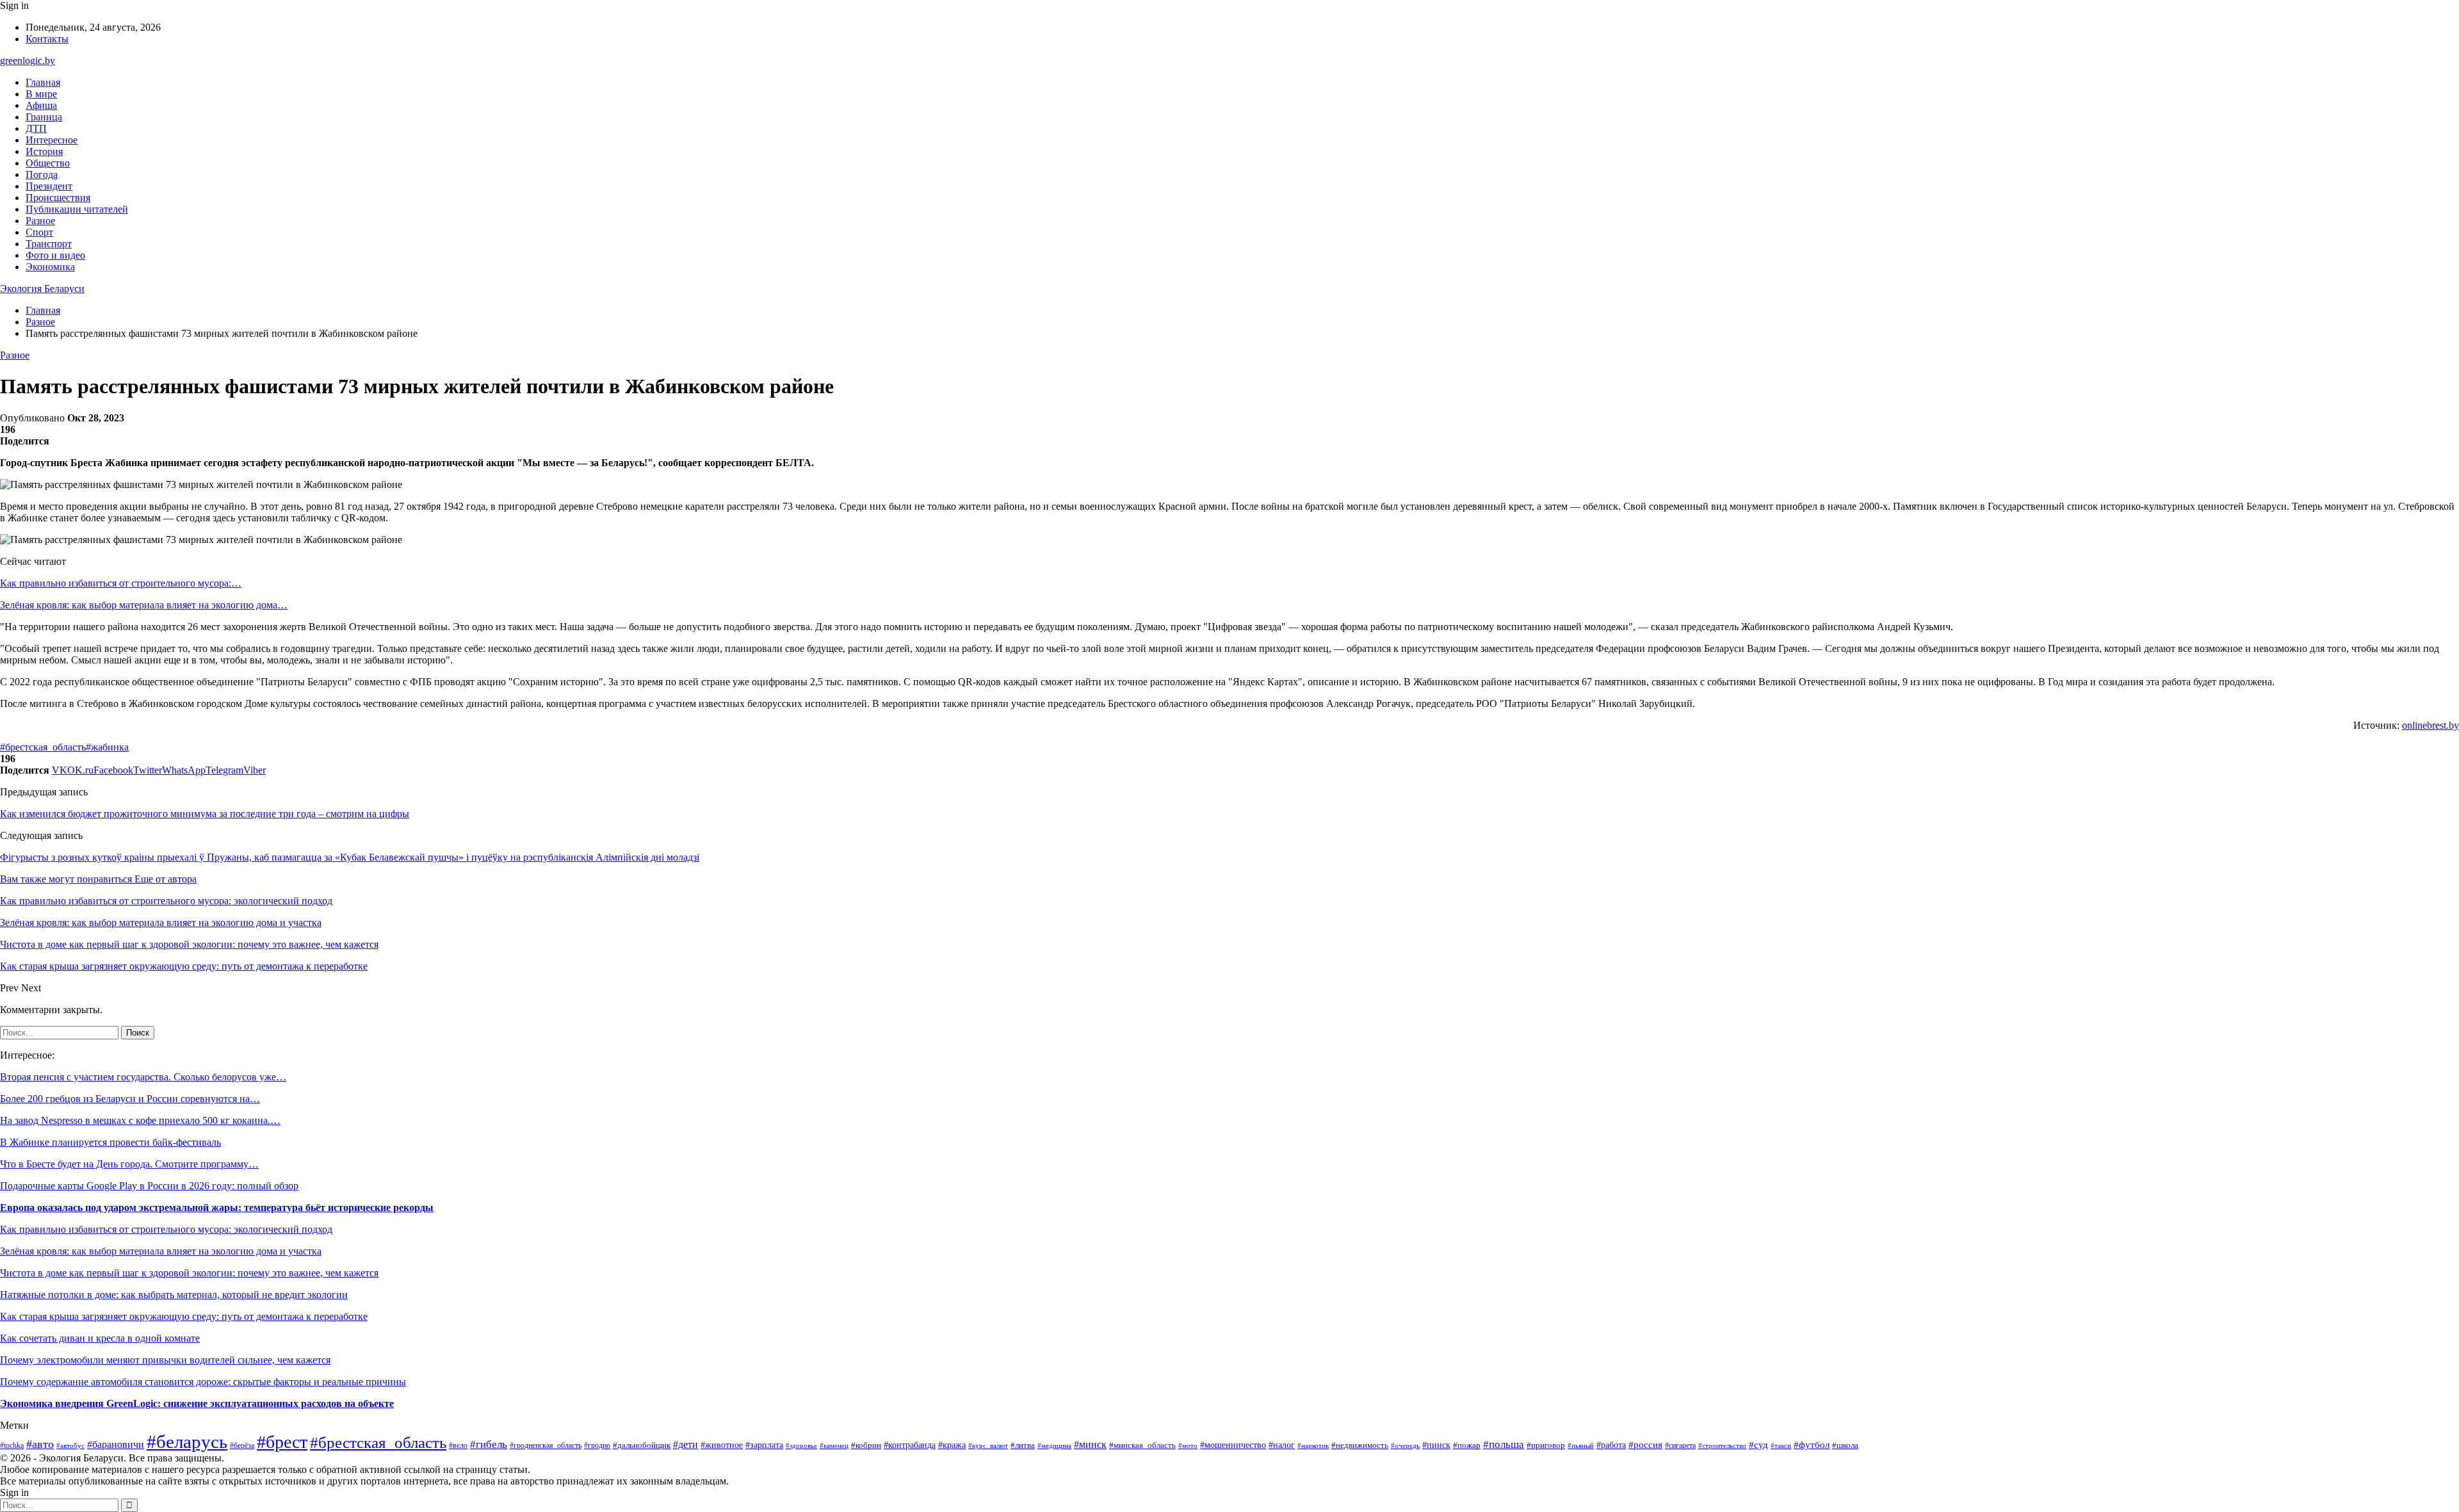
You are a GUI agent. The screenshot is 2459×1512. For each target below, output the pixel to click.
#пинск (1436, 1445)
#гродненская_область (546, 1446)
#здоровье (801, 1445)
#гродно (597, 1445)
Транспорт (49, 244)
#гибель (489, 1444)
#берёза (242, 1445)
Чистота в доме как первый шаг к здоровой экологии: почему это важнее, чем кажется (189, 1273)
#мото (1188, 1445)
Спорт (39, 232)
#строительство (1722, 1445)
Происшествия (58, 198)
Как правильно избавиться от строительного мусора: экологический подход (166, 1229)
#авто (40, 1444)
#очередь (1405, 1446)
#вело (458, 1445)
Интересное (52, 140)
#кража (952, 1445)
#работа (1611, 1445)
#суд (1758, 1445)
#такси (1781, 1445)
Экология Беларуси (42, 289)
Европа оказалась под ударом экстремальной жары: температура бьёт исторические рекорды (217, 1207)
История (44, 151)
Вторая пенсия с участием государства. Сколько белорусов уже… (143, 1077)
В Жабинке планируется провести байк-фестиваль (110, 1142)
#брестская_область (43, 747)
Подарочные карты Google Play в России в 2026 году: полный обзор (149, 1186)
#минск (1090, 1444)
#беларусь (187, 1442)
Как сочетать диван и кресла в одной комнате (100, 1338)
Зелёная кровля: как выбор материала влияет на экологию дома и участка (161, 1251)
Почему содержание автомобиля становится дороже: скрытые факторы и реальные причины (203, 1382)
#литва (1023, 1445)
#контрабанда (910, 1445)
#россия (1645, 1445)
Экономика (50, 267)
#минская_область (1142, 1445)
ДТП (36, 128)
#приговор (1546, 1445)
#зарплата (764, 1445)
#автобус (70, 1445)
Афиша (41, 105)
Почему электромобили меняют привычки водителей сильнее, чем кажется (165, 1360)
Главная (43, 82)
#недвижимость (1360, 1445)
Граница (44, 117)
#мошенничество (1233, 1445)
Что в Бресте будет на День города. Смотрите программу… (129, 1164)
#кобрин (866, 1445)
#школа (1845, 1445)
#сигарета (1680, 1445)
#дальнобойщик (642, 1445)
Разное (40, 221)
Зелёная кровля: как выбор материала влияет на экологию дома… (144, 605)
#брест (282, 1442)
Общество (48, 163)
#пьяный (1581, 1445)
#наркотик (1313, 1445)
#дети (686, 1444)
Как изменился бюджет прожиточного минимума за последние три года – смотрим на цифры (205, 814)
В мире (41, 94)
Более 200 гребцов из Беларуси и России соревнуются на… (130, 1099)
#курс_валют (988, 1445)
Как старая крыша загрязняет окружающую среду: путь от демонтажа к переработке (184, 1316)
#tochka (12, 1446)
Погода (42, 175)
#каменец (834, 1445)
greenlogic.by (28, 61)
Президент (49, 186)
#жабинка (107, 747)
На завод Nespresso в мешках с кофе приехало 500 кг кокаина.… (140, 1120)
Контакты (47, 39)
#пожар (1467, 1445)
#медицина (1054, 1445)
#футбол (1812, 1445)
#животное (722, 1445)
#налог (1282, 1445)
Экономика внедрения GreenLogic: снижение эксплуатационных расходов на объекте (197, 1403)
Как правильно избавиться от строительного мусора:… (121, 583)
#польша (1504, 1444)
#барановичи (116, 1444)
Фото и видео (55, 255)
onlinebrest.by (2431, 725)
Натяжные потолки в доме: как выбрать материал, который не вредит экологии (174, 1295)
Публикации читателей (77, 209)
